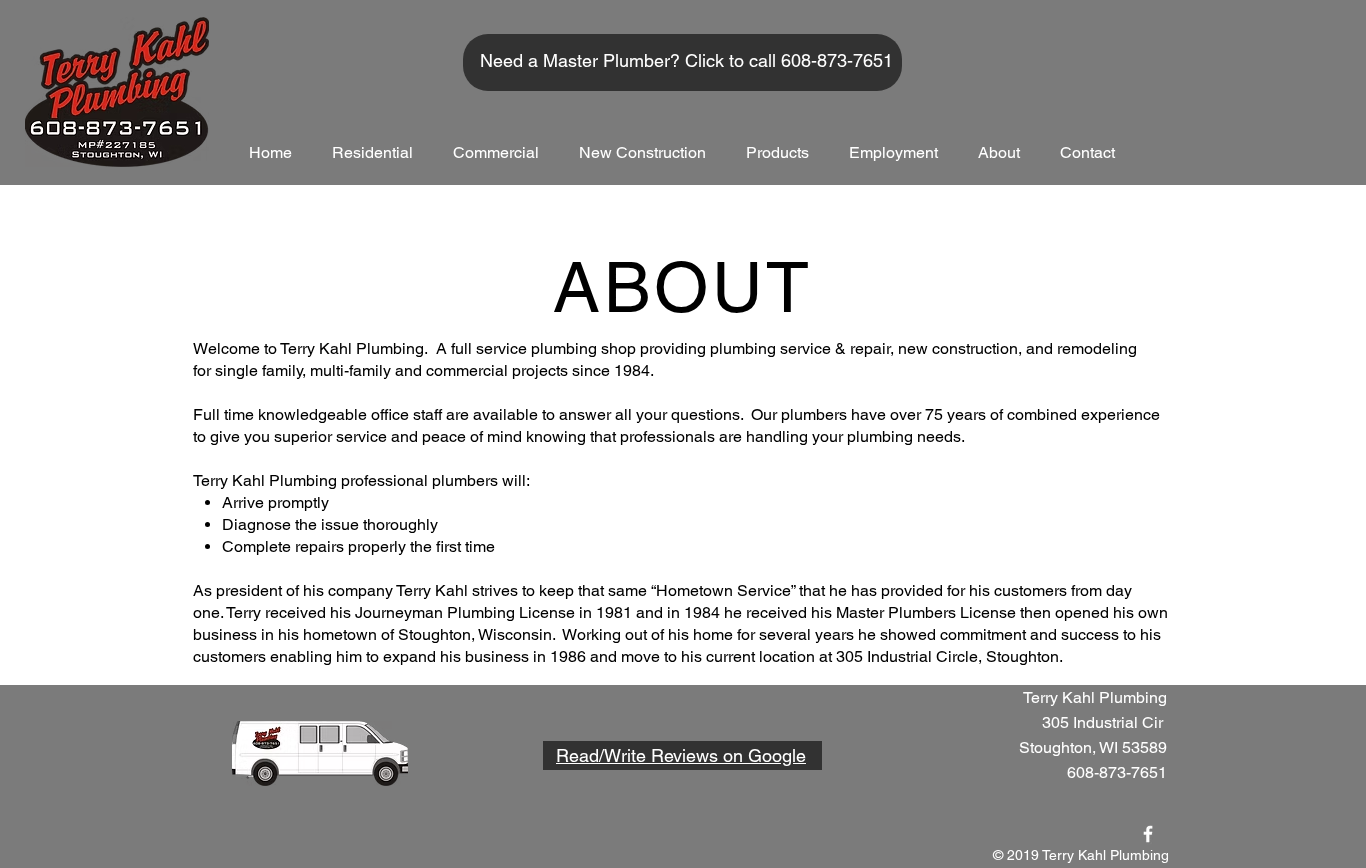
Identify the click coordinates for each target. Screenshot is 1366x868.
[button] (372, 152)
